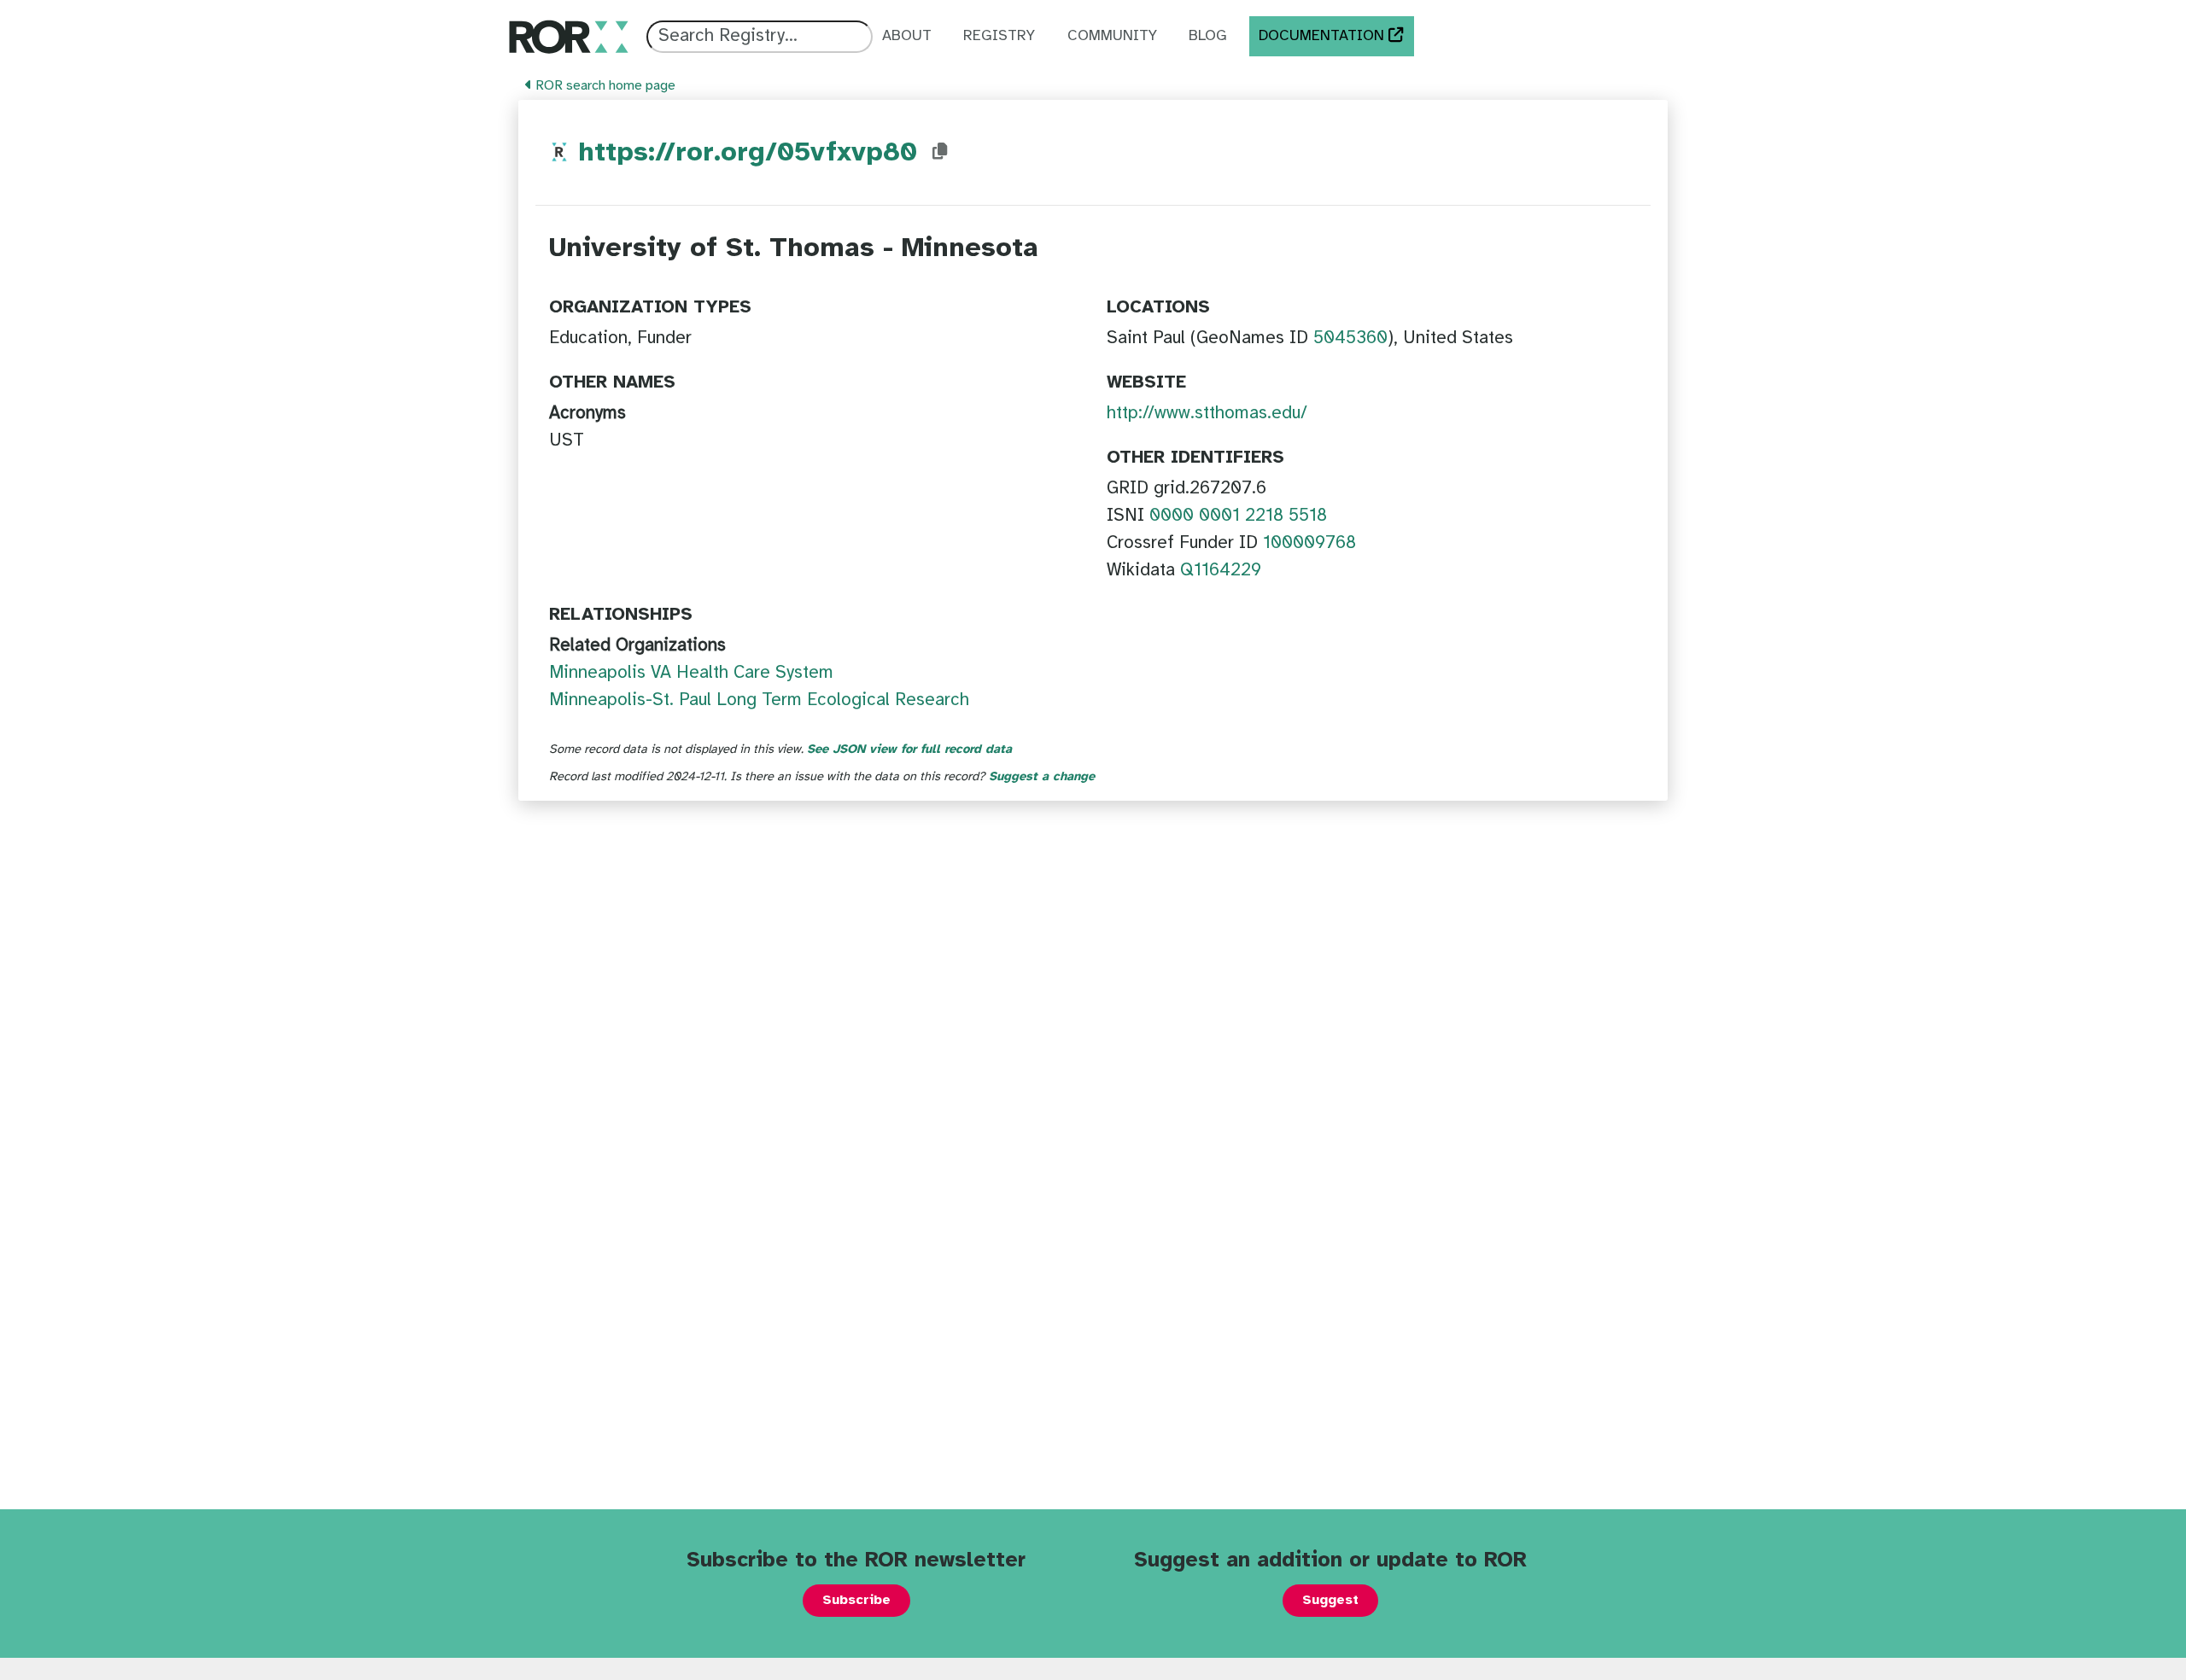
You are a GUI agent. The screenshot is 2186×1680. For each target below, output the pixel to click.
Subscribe (856, 1600)
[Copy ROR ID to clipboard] (940, 152)
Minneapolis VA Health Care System (691, 673)
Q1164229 (1221, 570)
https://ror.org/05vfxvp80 (748, 153)
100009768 (1309, 543)
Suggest (1330, 1600)
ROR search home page (604, 86)
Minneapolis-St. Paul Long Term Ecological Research (759, 700)
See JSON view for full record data (909, 750)
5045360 (1350, 338)
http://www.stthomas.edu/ (1207, 413)
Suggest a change (1042, 777)
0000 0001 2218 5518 (1238, 516)
